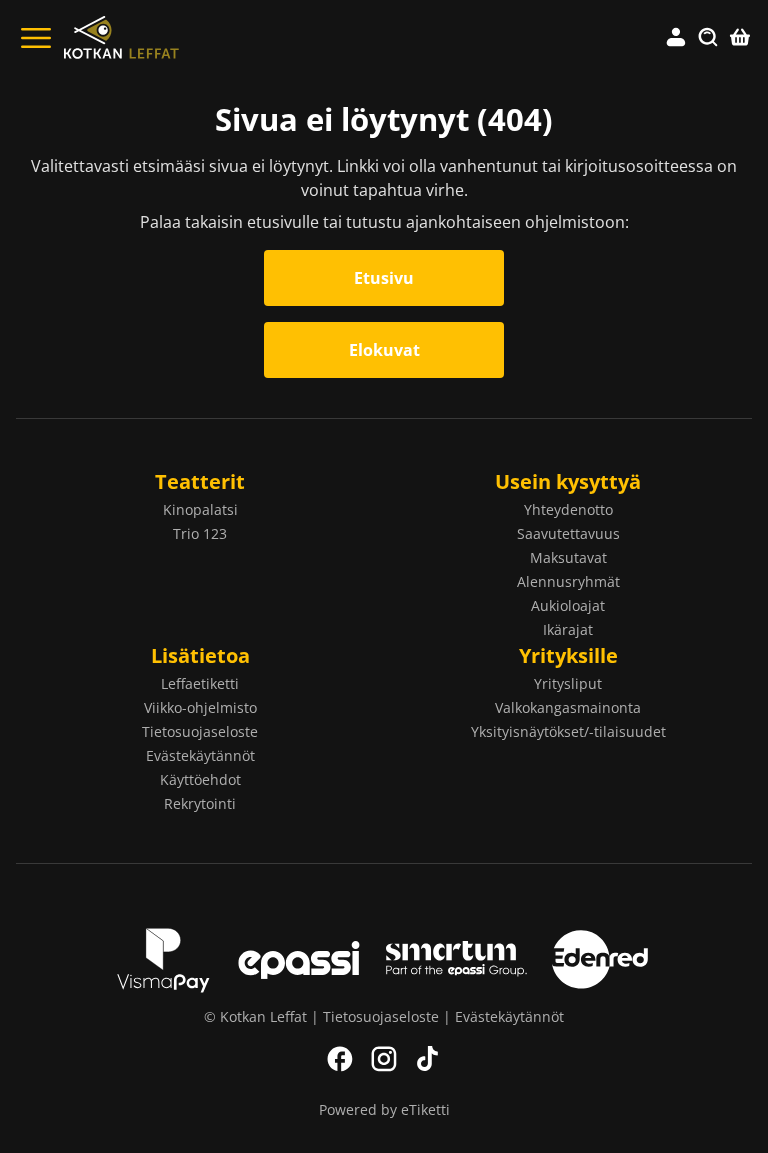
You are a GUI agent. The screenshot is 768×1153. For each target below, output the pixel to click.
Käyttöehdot (200, 779)
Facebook (340, 1059)
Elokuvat (384, 350)
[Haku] (708, 38)
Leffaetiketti (200, 683)
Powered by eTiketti (384, 1109)
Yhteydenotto (568, 509)
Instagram (384, 1059)
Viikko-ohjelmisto (200, 707)
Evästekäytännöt (200, 755)
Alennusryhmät (568, 581)
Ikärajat (568, 629)
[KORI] (740, 38)
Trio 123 (200, 533)
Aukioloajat (568, 605)
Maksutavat (568, 557)
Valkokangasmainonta (568, 707)
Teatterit (200, 481)
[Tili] (676, 38)
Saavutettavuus (568, 533)
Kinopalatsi (200, 509)
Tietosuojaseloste (200, 731)
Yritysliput (568, 683)
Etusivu (384, 278)
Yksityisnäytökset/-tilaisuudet (568, 731)
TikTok (428, 1059)
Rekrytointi (200, 803)
